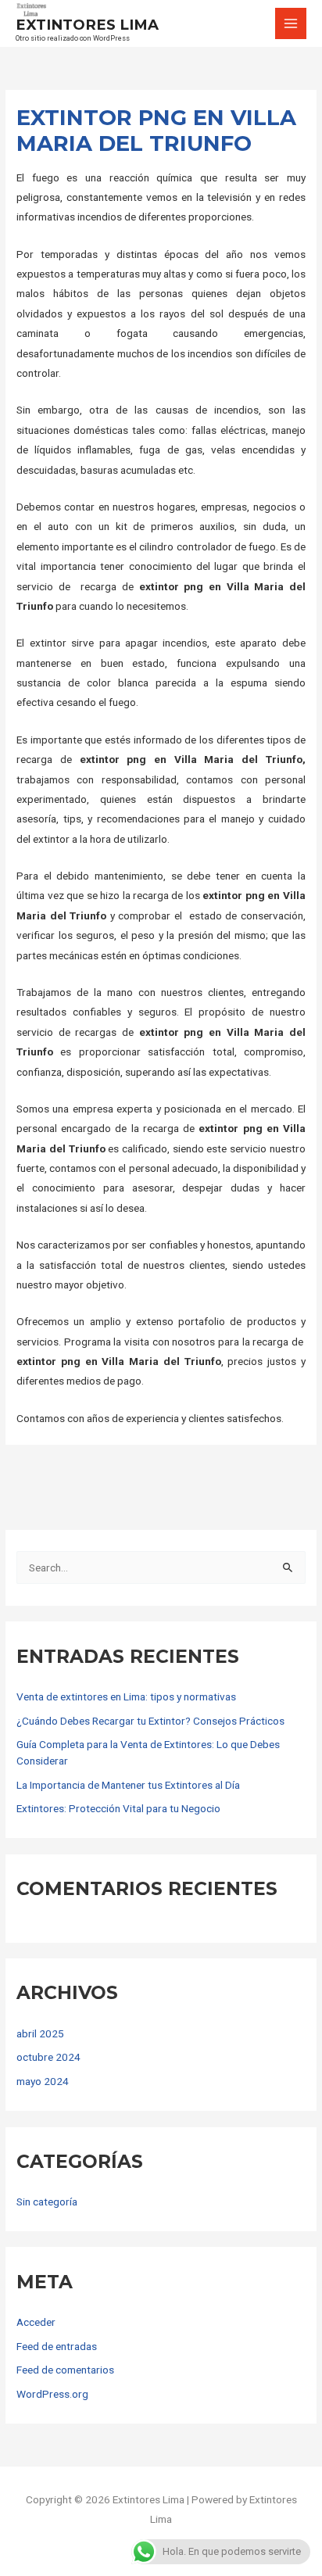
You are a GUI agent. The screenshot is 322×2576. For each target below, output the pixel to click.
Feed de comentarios (65, 2370)
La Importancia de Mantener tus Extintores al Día (128, 1785)
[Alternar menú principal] (291, 24)
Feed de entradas (57, 2346)
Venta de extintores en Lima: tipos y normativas (126, 1696)
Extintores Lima (87, 25)
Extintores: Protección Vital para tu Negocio (118, 1808)
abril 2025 (40, 2033)
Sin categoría (47, 2202)
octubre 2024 (48, 2057)
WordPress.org (52, 2394)
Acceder (36, 2322)
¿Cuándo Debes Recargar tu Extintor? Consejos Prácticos (150, 1721)
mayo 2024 (43, 2081)
